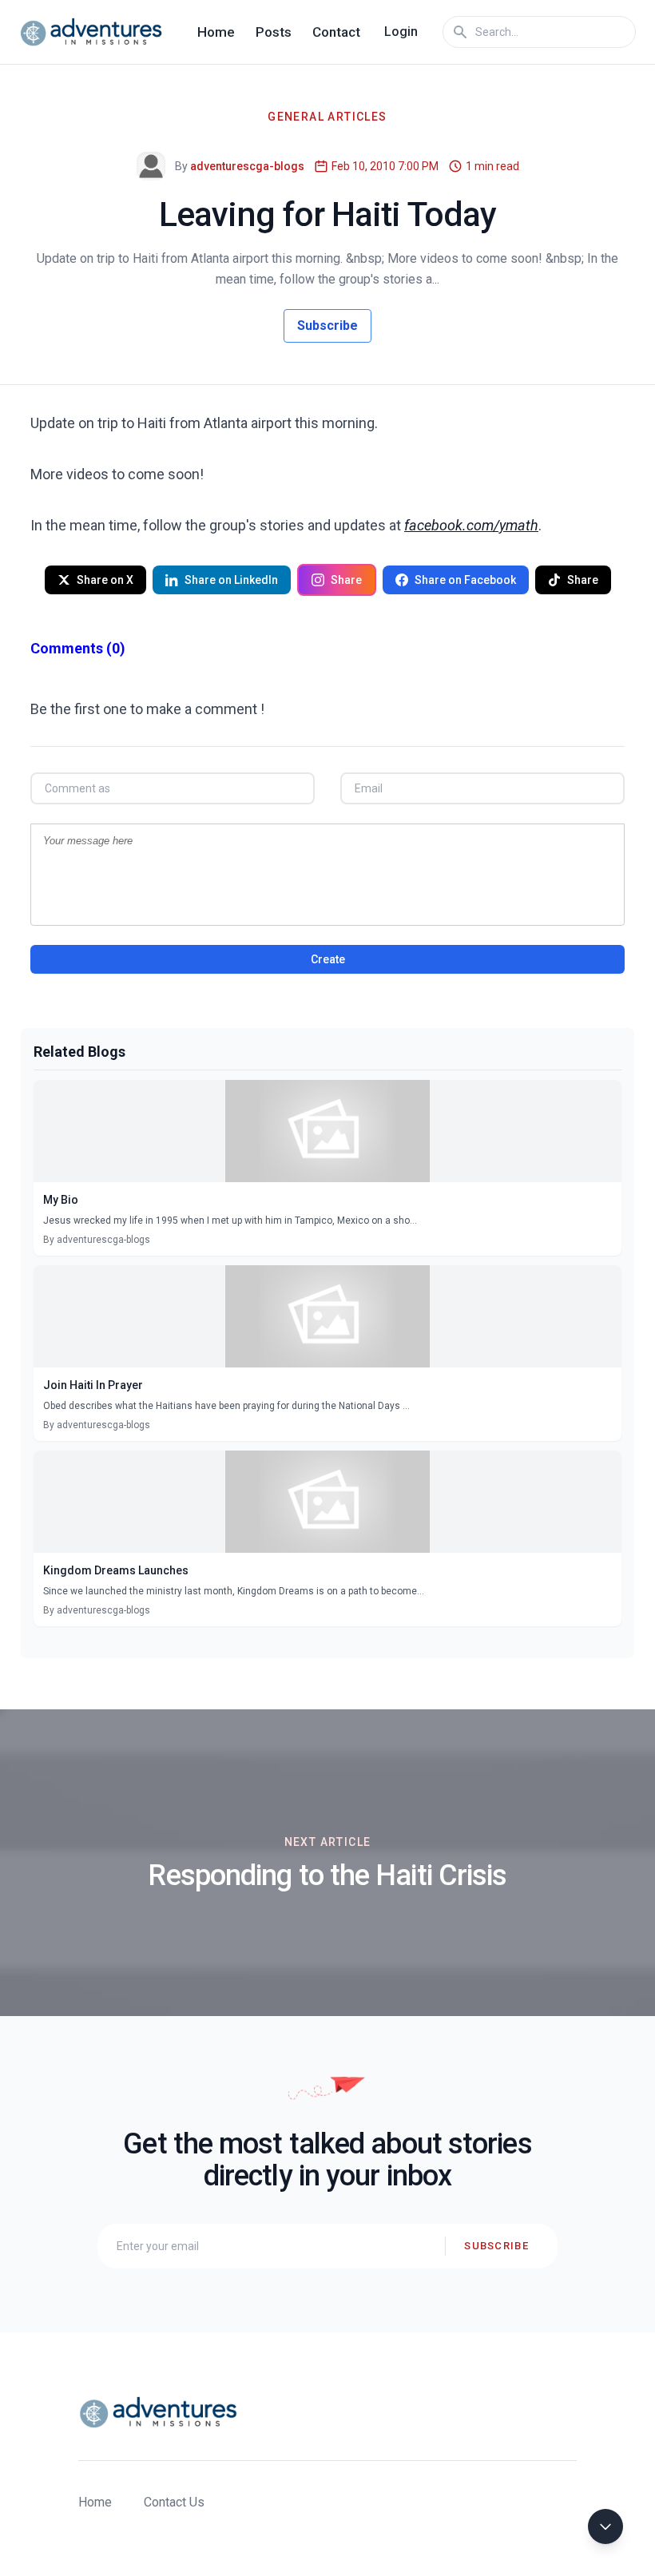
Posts (274, 32)
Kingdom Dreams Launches (116, 1570)
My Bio (61, 1200)
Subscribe (327, 325)
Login (401, 32)
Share (346, 580)
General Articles (327, 117)
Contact (336, 32)
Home (216, 32)
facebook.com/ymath (471, 525)
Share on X (105, 580)
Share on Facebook (465, 580)
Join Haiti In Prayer (93, 1385)
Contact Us (174, 2502)
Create (328, 959)
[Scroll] (605, 2526)
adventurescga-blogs (247, 166)
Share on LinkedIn (231, 580)
